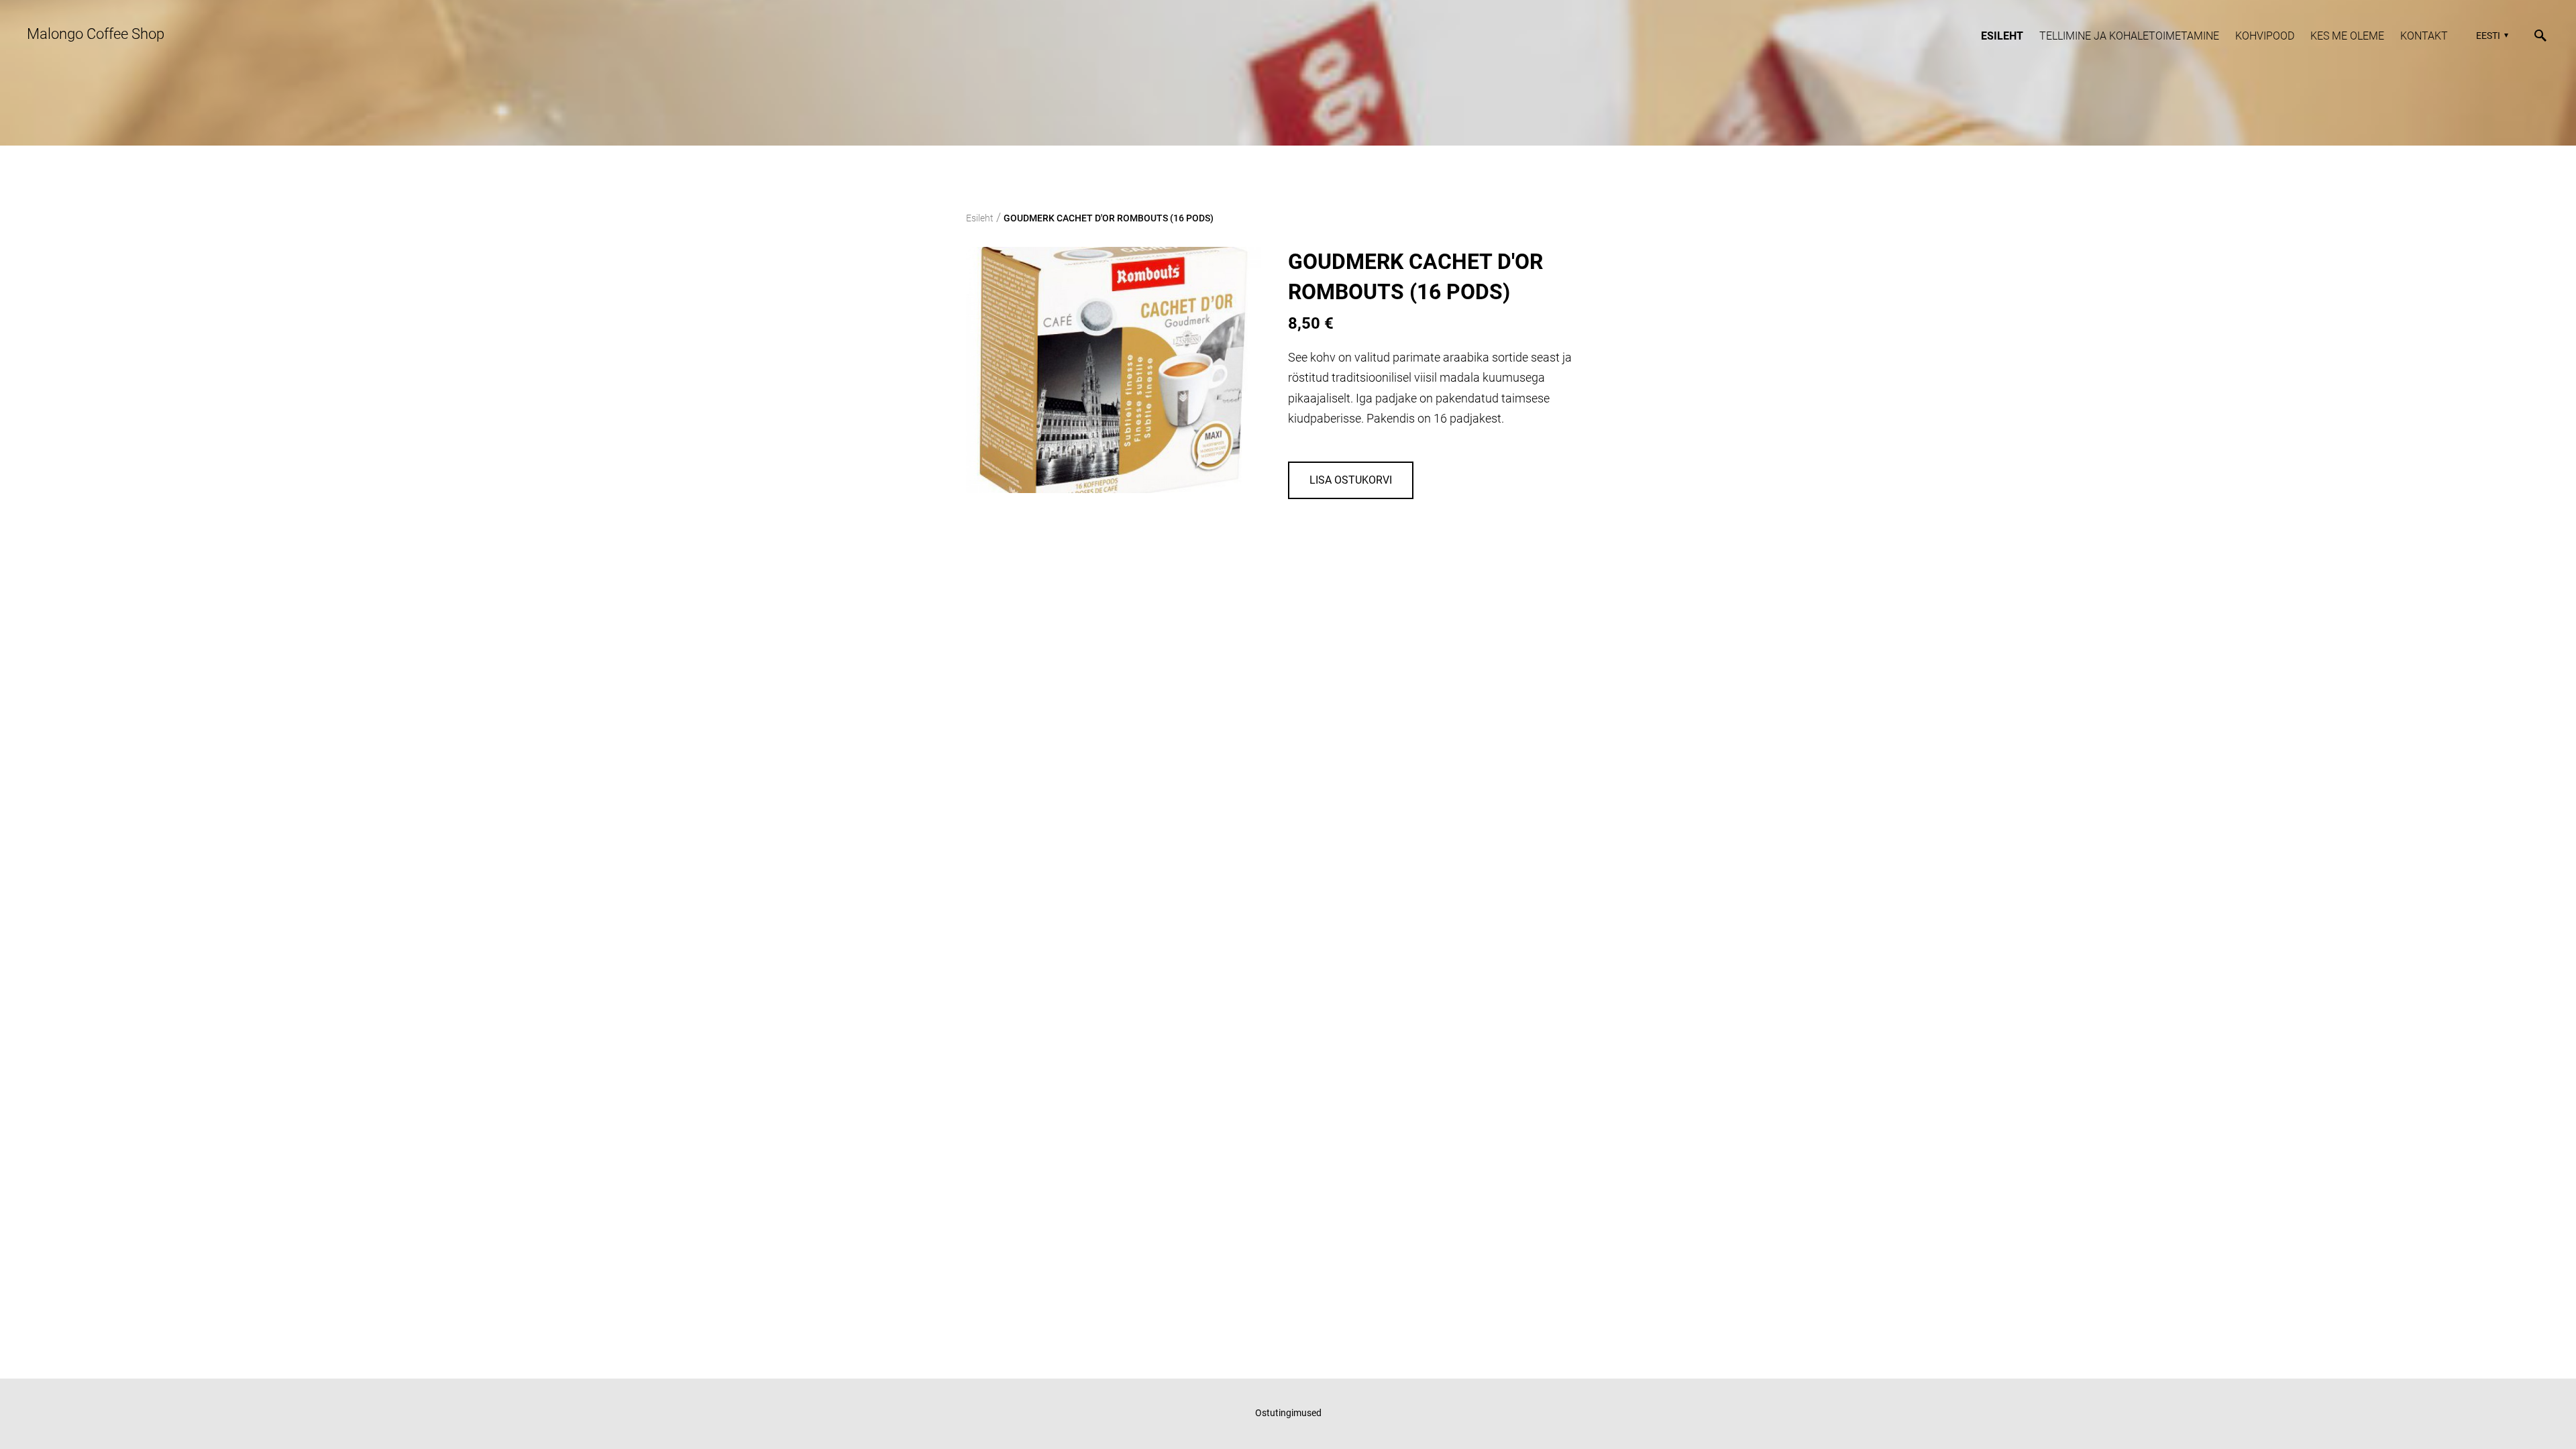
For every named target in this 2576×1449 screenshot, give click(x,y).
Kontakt (2424, 36)
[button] (2490, 36)
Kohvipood (2265, 36)
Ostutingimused (1288, 1413)
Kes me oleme (2347, 36)
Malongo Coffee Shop (96, 34)
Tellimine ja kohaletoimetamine (2129, 36)
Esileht (2002, 36)
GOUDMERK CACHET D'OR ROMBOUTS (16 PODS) (1109, 218)
